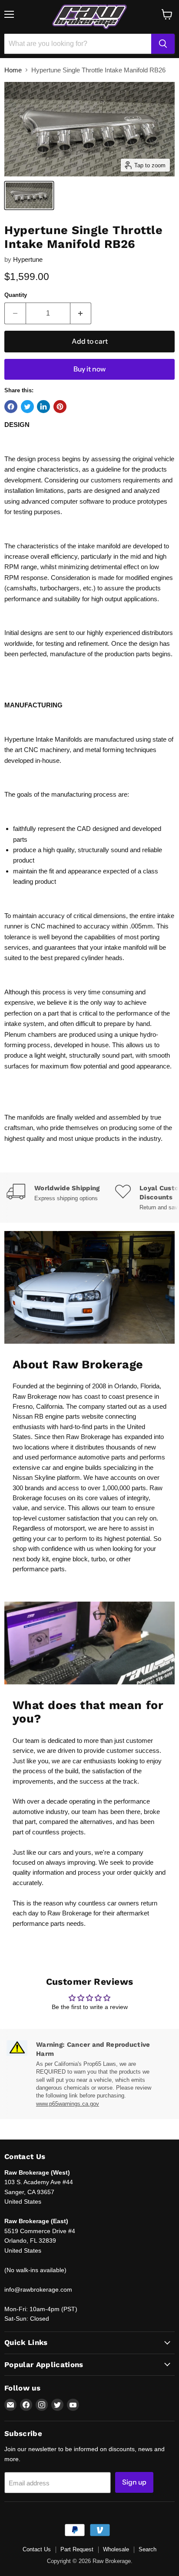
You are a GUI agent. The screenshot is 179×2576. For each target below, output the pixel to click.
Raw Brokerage (35, 1396)
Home (13, 70)
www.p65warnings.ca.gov (68, 2104)
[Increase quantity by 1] (81, 313)
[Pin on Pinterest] (60, 407)
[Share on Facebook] (11, 407)
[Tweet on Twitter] (27, 407)
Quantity (16, 295)
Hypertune (28, 259)
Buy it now (89, 369)
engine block (70, 1559)
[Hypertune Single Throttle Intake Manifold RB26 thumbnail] (29, 195)
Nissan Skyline (34, 1477)
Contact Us (37, 2549)
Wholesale (116, 2549)
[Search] (163, 44)
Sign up (134, 2482)
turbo (98, 1559)
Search (148, 2549)
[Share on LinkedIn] (43, 407)
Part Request (77, 2549)
